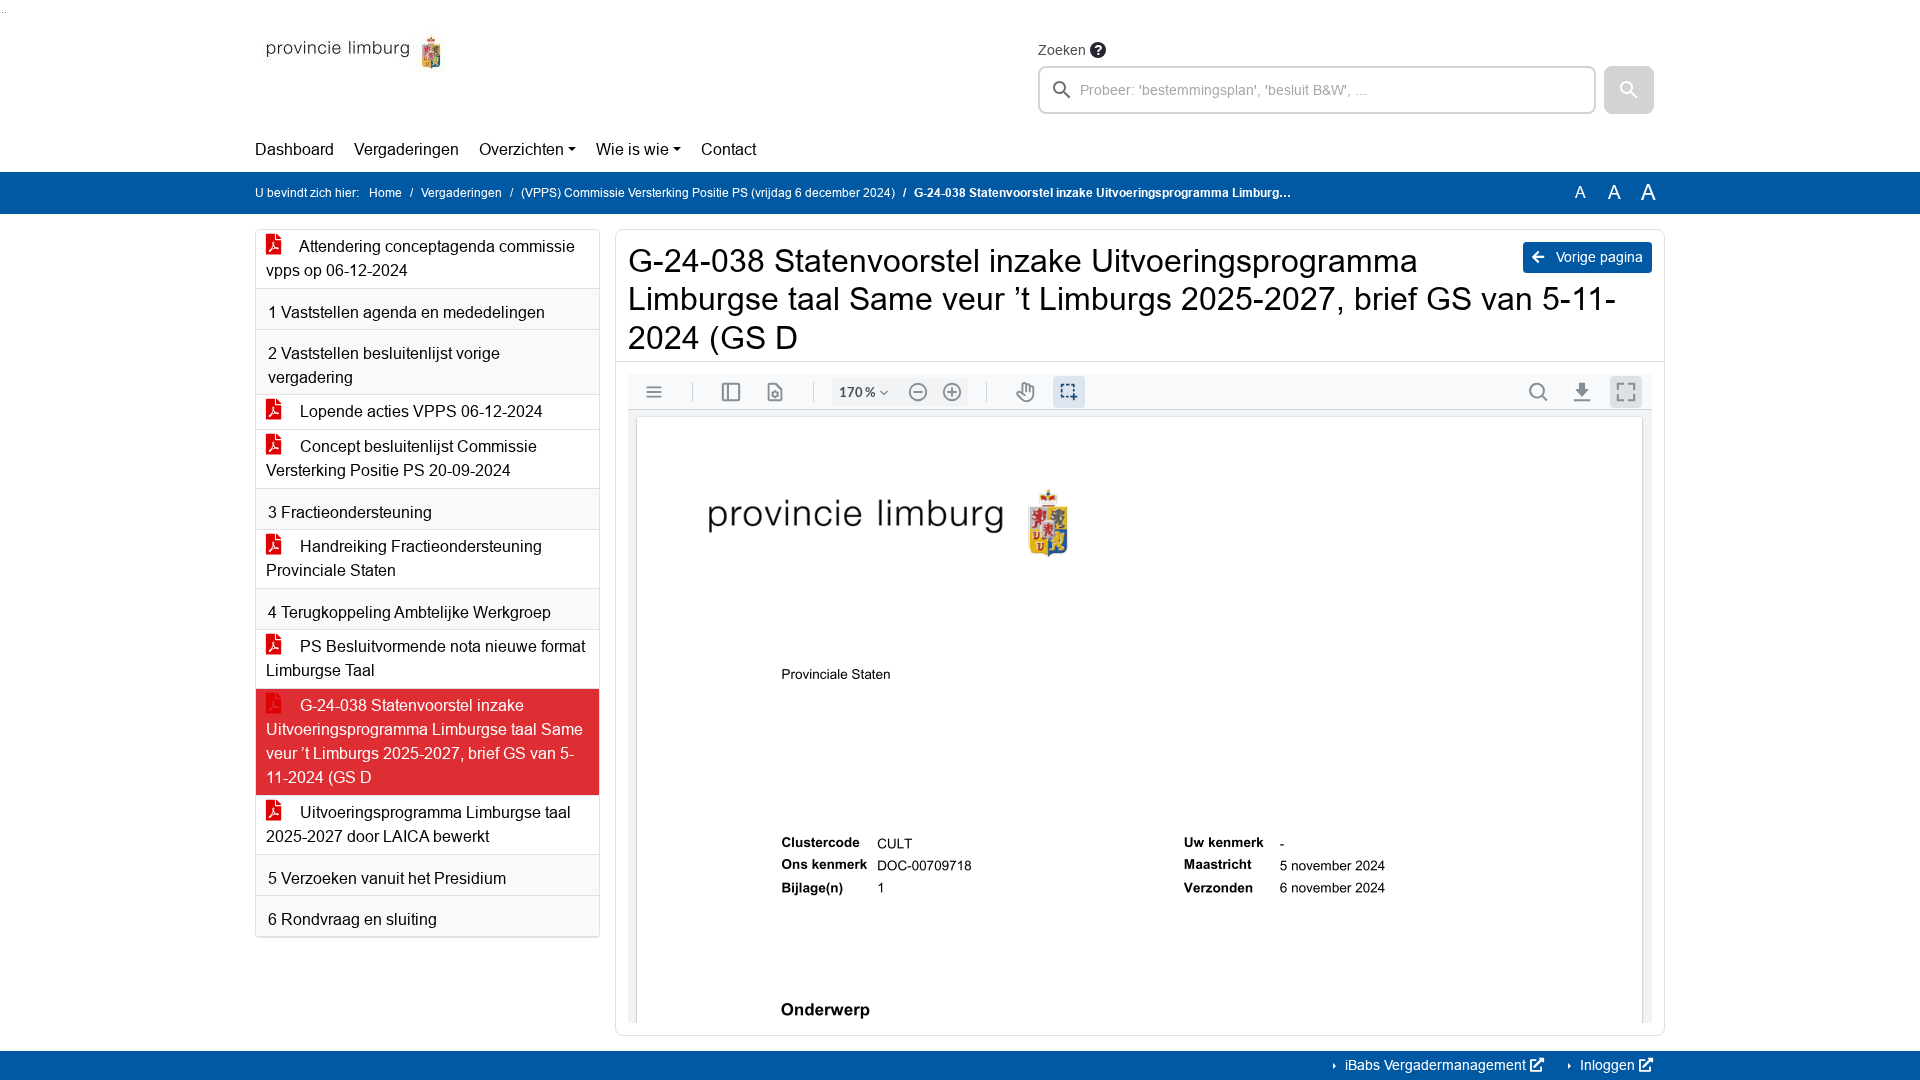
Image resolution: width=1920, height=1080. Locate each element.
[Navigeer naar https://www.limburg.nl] (353, 76)
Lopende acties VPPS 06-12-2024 (419, 411)
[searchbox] (1317, 90)
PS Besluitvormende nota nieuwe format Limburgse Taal (425, 658)
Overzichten (521, 149)
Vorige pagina (1597, 257)
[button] (1629, 90)
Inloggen (1607, 1065)
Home (385, 193)
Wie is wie (632, 149)
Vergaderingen (406, 149)
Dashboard (294, 149)
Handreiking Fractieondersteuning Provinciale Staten (404, 558)
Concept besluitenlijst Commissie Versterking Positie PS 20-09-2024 (401, 458)
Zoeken (1062, 50)
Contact (728, 149)
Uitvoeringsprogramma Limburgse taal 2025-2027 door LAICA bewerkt (418, 824)
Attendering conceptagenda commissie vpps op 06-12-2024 (420, 258)
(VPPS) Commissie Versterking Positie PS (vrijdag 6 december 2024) (708, 193)
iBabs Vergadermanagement (1435, 1065)
